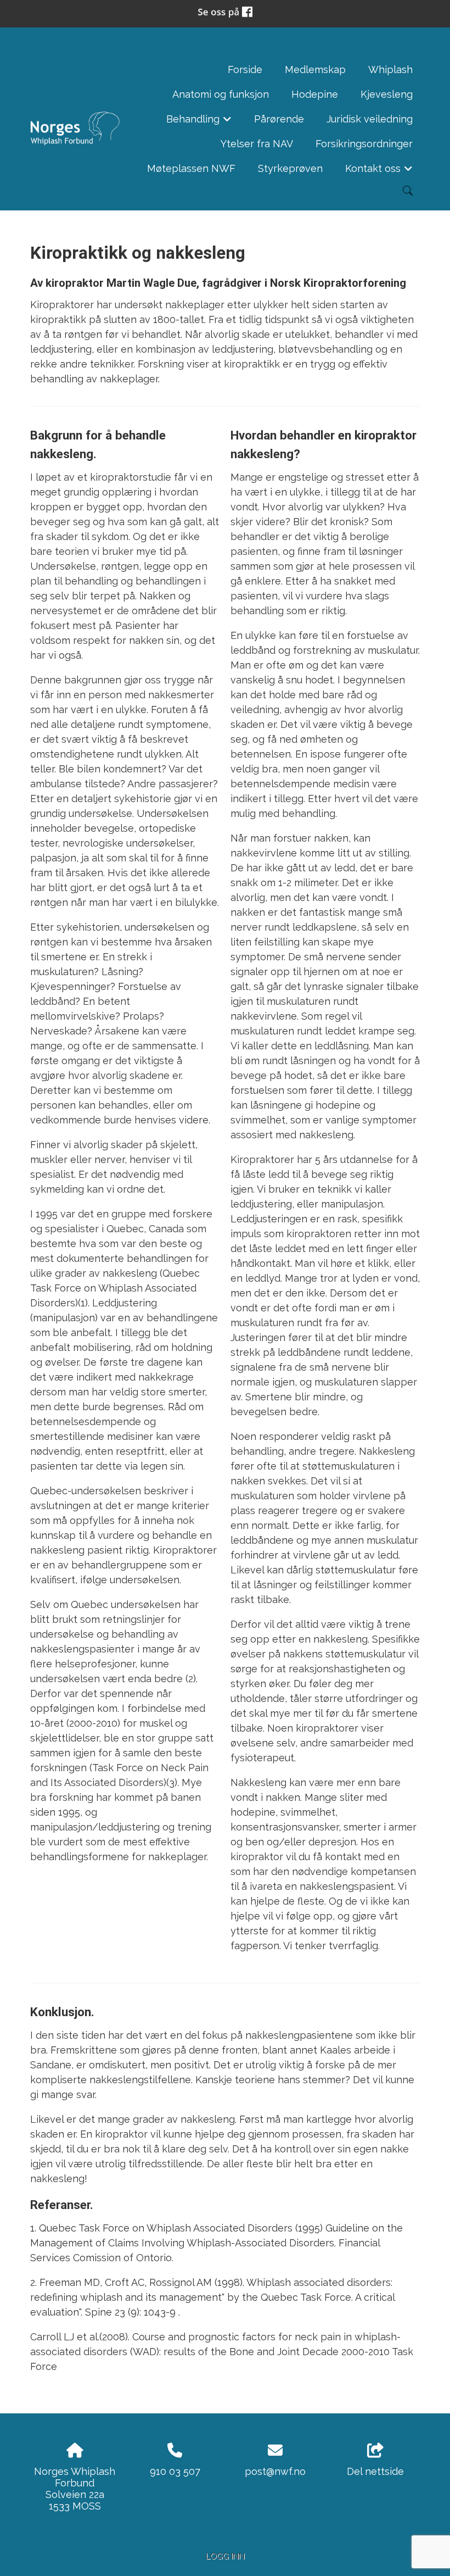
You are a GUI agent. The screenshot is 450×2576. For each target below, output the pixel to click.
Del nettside (375, 2471)
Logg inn (225, 2556)
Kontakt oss (379, 172)
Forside (245, 69)
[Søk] (408, 191)
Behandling (199, 122)
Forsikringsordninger (364, 144)
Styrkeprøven (290, 168)
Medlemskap (315, 69)
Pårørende (279, 119)
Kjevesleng (387, 94)
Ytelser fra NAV (257, 144)
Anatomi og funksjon (221, 94)
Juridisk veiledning (370, 119)
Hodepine (315, 94)
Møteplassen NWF (191, 168)
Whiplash (390, 69)
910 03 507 (175, 2471)
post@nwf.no (275, 2471)
